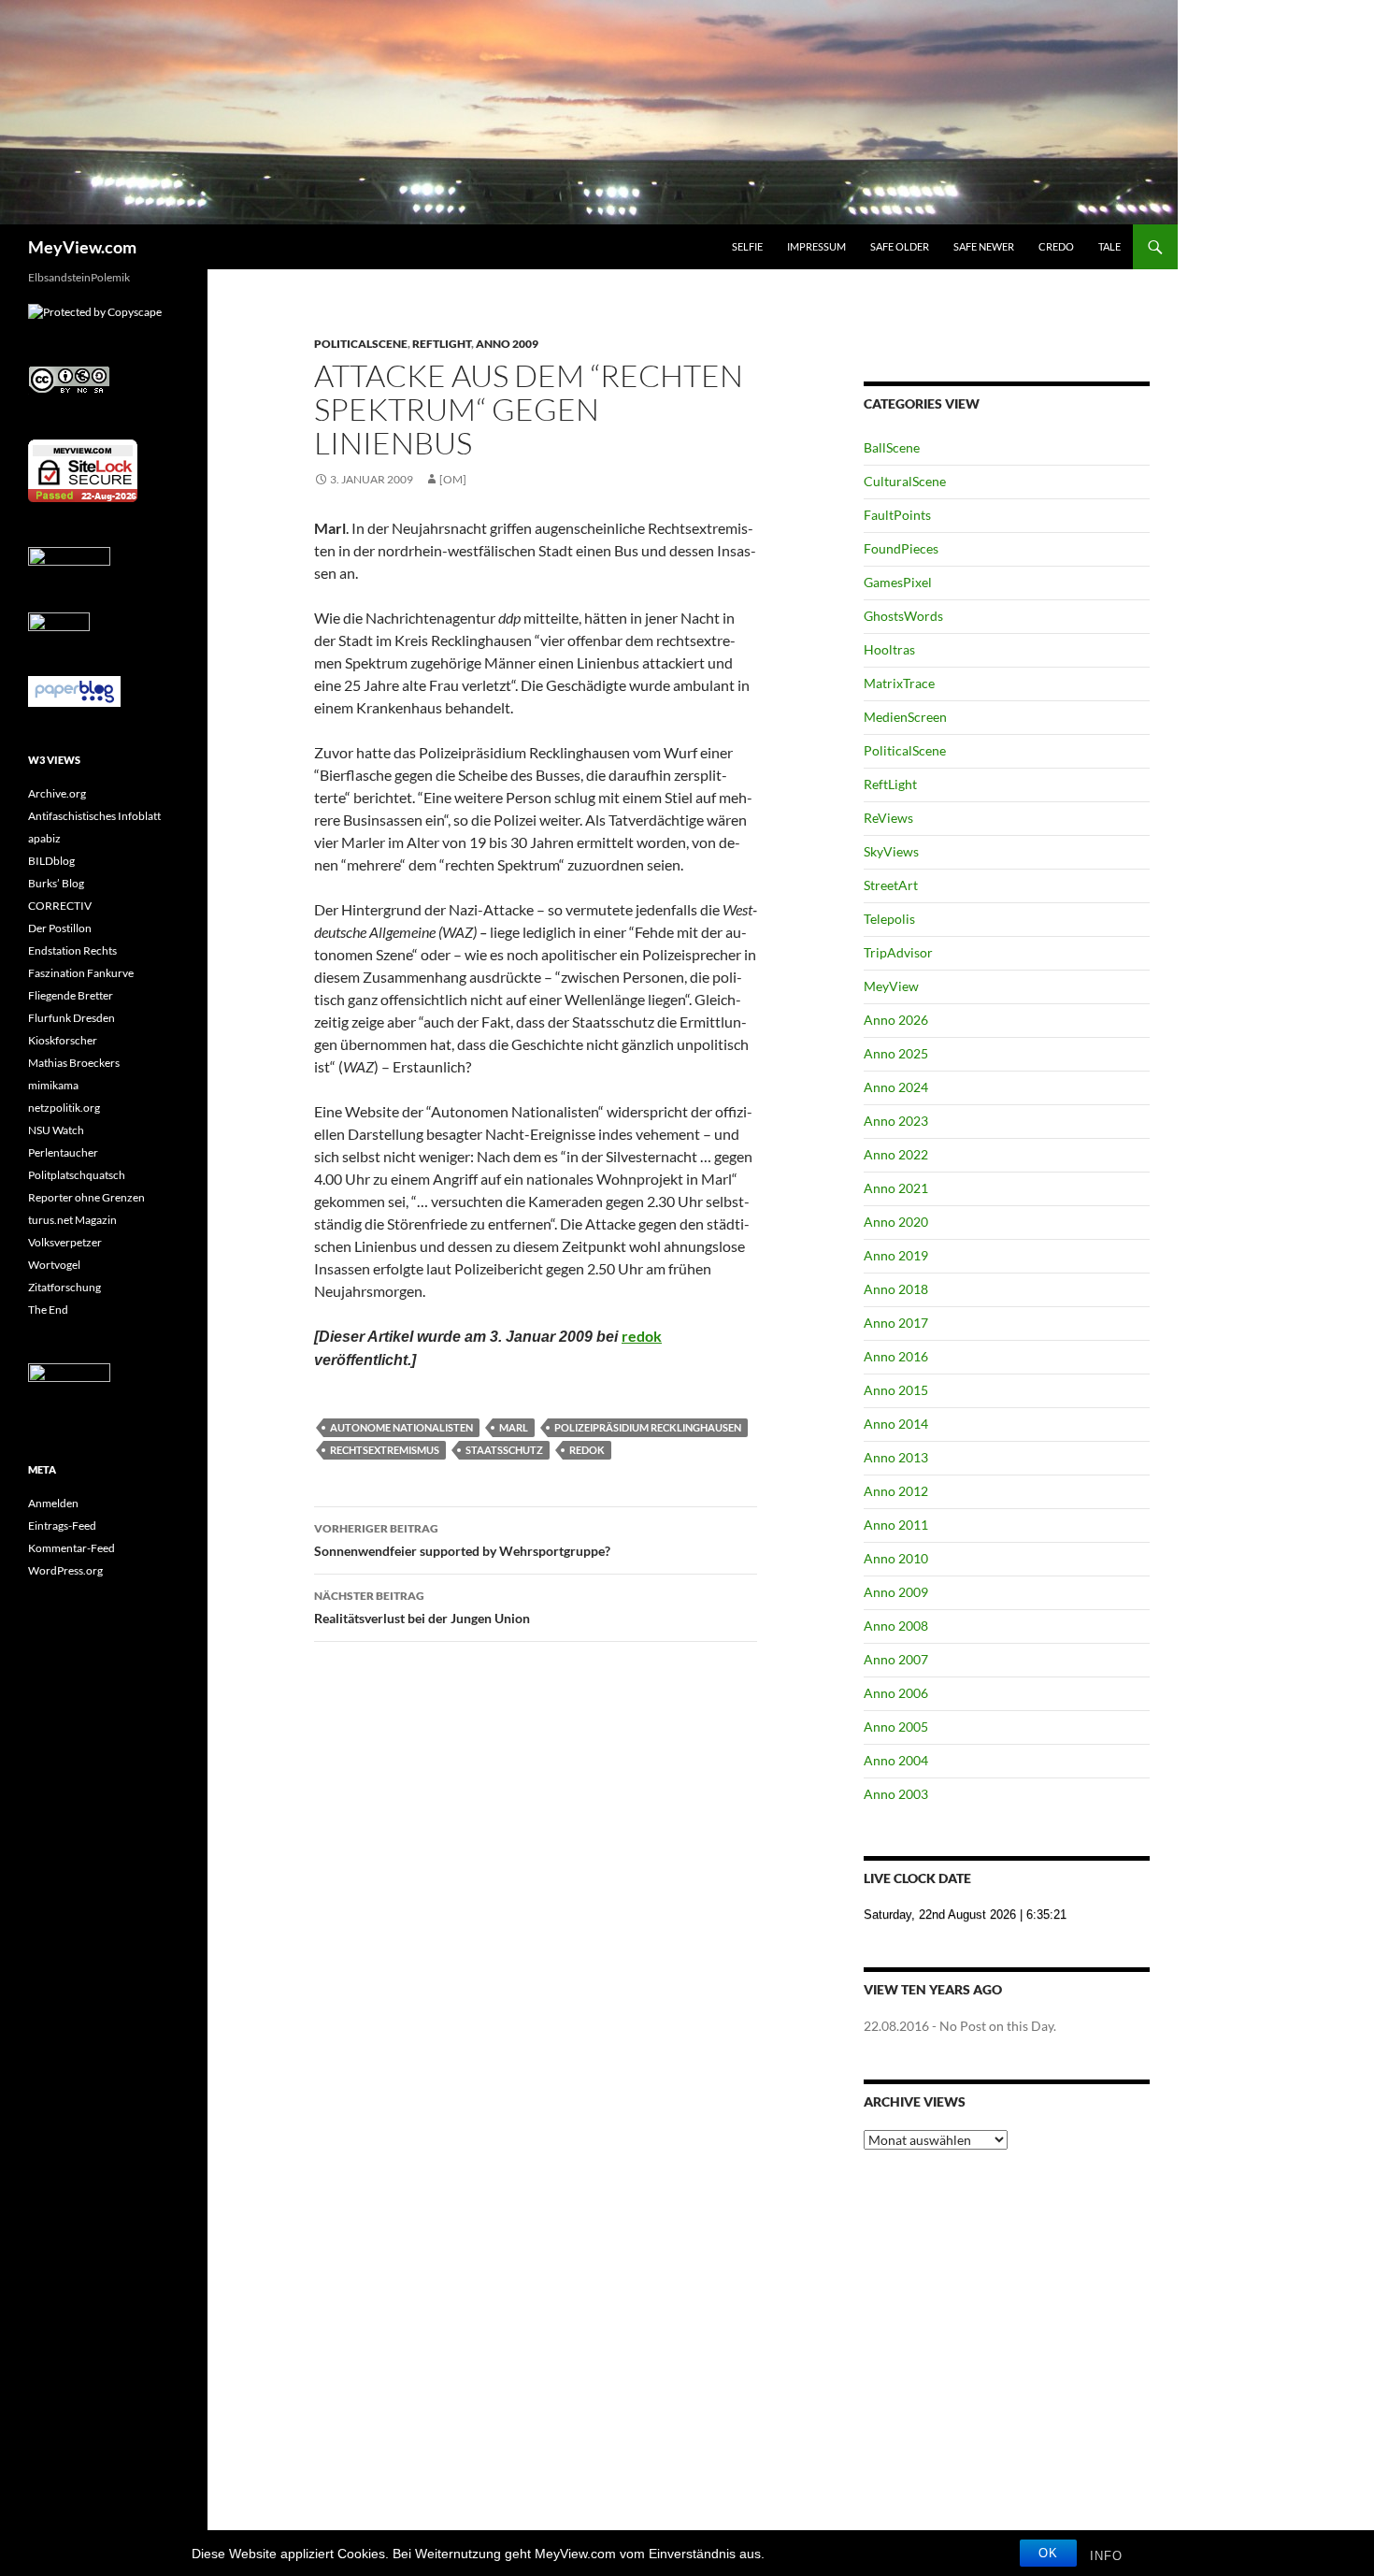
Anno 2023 (896, 1121)
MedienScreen (905, 717)
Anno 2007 (896, 1659)
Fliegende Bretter (71, 995)
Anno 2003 (896, 1794)
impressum (816, 246)
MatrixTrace (899, 683)
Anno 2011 (896, 1525)
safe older (900, 246)
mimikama (53, 1085)
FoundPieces (901, 548)
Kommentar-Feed (72, 1548)
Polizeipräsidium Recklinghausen (648, 1427)
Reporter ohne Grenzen (86, 1197)
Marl (514, 1427)
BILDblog (51, 861)
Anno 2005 (896, 1727)
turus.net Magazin (72, 1220)
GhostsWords (903, 616)
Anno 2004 (896, 1760)
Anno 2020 (896, 1222)
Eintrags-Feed (62, 1525)
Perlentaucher (63, 1152)
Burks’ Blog (56, 883)
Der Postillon (60, 928)
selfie (747, 246)
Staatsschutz (504, 1450)
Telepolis (889, 919)
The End (48, 1310)
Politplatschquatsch (77, 1175)
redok (642, 1336)
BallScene (892, 447)
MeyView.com (82, 247)
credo (1056, 246)
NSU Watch (56, 1130)
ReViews (888, 818)
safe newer (984, 246)
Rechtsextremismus (385, 1450)
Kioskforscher (63, 1040)
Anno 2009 (507, 344)
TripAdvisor (898, 952)
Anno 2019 (896, 1255)
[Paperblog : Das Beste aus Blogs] (74, 691)
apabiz (44, 838)
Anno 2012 (896, 1491)
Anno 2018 (896, 1289)
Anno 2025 (896, 1053)
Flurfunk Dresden (72, 1018)
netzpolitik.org (64, 1108)
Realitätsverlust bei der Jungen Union (422, 1607)
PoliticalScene (361, 344)
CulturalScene (905, 481)
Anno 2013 (896, 1457)
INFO (1106, 2556)
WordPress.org (65, 1570)
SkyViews (891, 851)
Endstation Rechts (72, 950)
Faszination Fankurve (81, 973)
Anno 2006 (896, 1693)
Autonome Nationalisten (401, 1427)
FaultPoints (897, 515)
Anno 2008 (896, 1626)
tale (1109, 246)
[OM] (453, 479)
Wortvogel (54, 1265)
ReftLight (442, 344)
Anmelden (53, 1503)
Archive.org (57, 793)
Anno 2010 (896, 1558)
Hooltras (889, 649)
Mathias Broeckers (74, 1063)
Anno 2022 (896, 1154)
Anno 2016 (896, 1356)
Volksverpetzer (65, 1242)
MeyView (891, 986)
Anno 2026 (896, 1020)
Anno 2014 (896, 1424)
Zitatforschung (64, 1287)
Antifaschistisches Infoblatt (94, 816)
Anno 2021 (896, 1188)
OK (1048, 2553)
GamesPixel (898, 582)
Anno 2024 (896, 1087)
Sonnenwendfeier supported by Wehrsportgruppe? (462, 1540)
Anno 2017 (896, 1323)
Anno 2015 (896, 1390)
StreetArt (891, 885)
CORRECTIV (60, 906)
